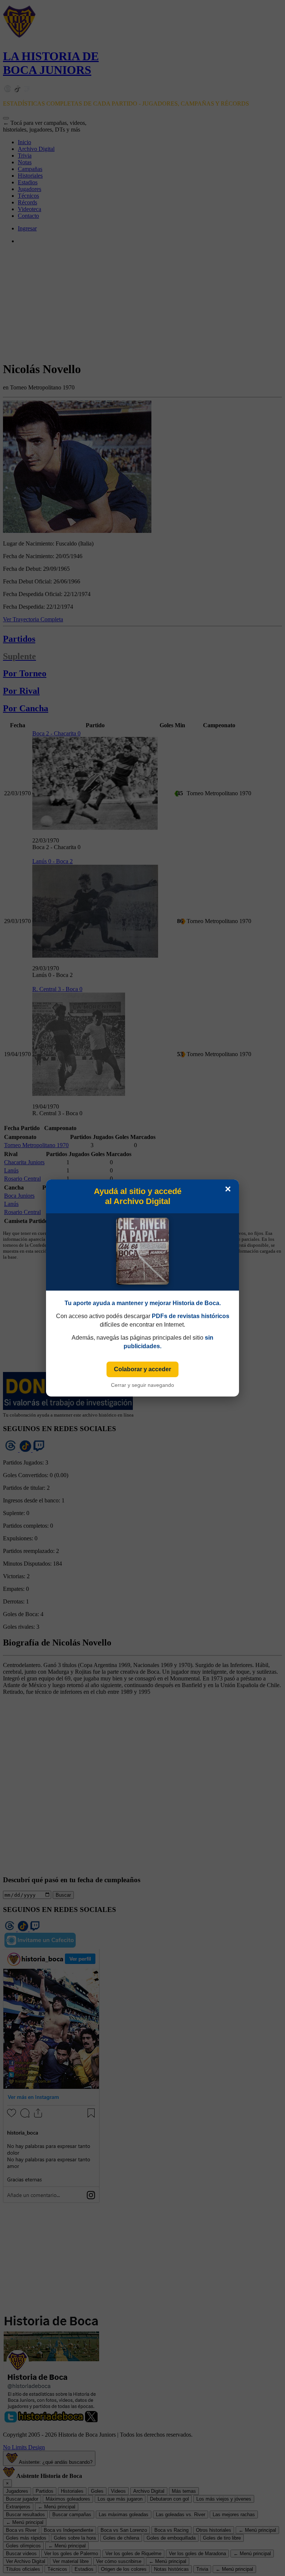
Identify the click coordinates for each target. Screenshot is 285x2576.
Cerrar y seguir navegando (142, 1385)
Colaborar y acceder (142, 1369)
